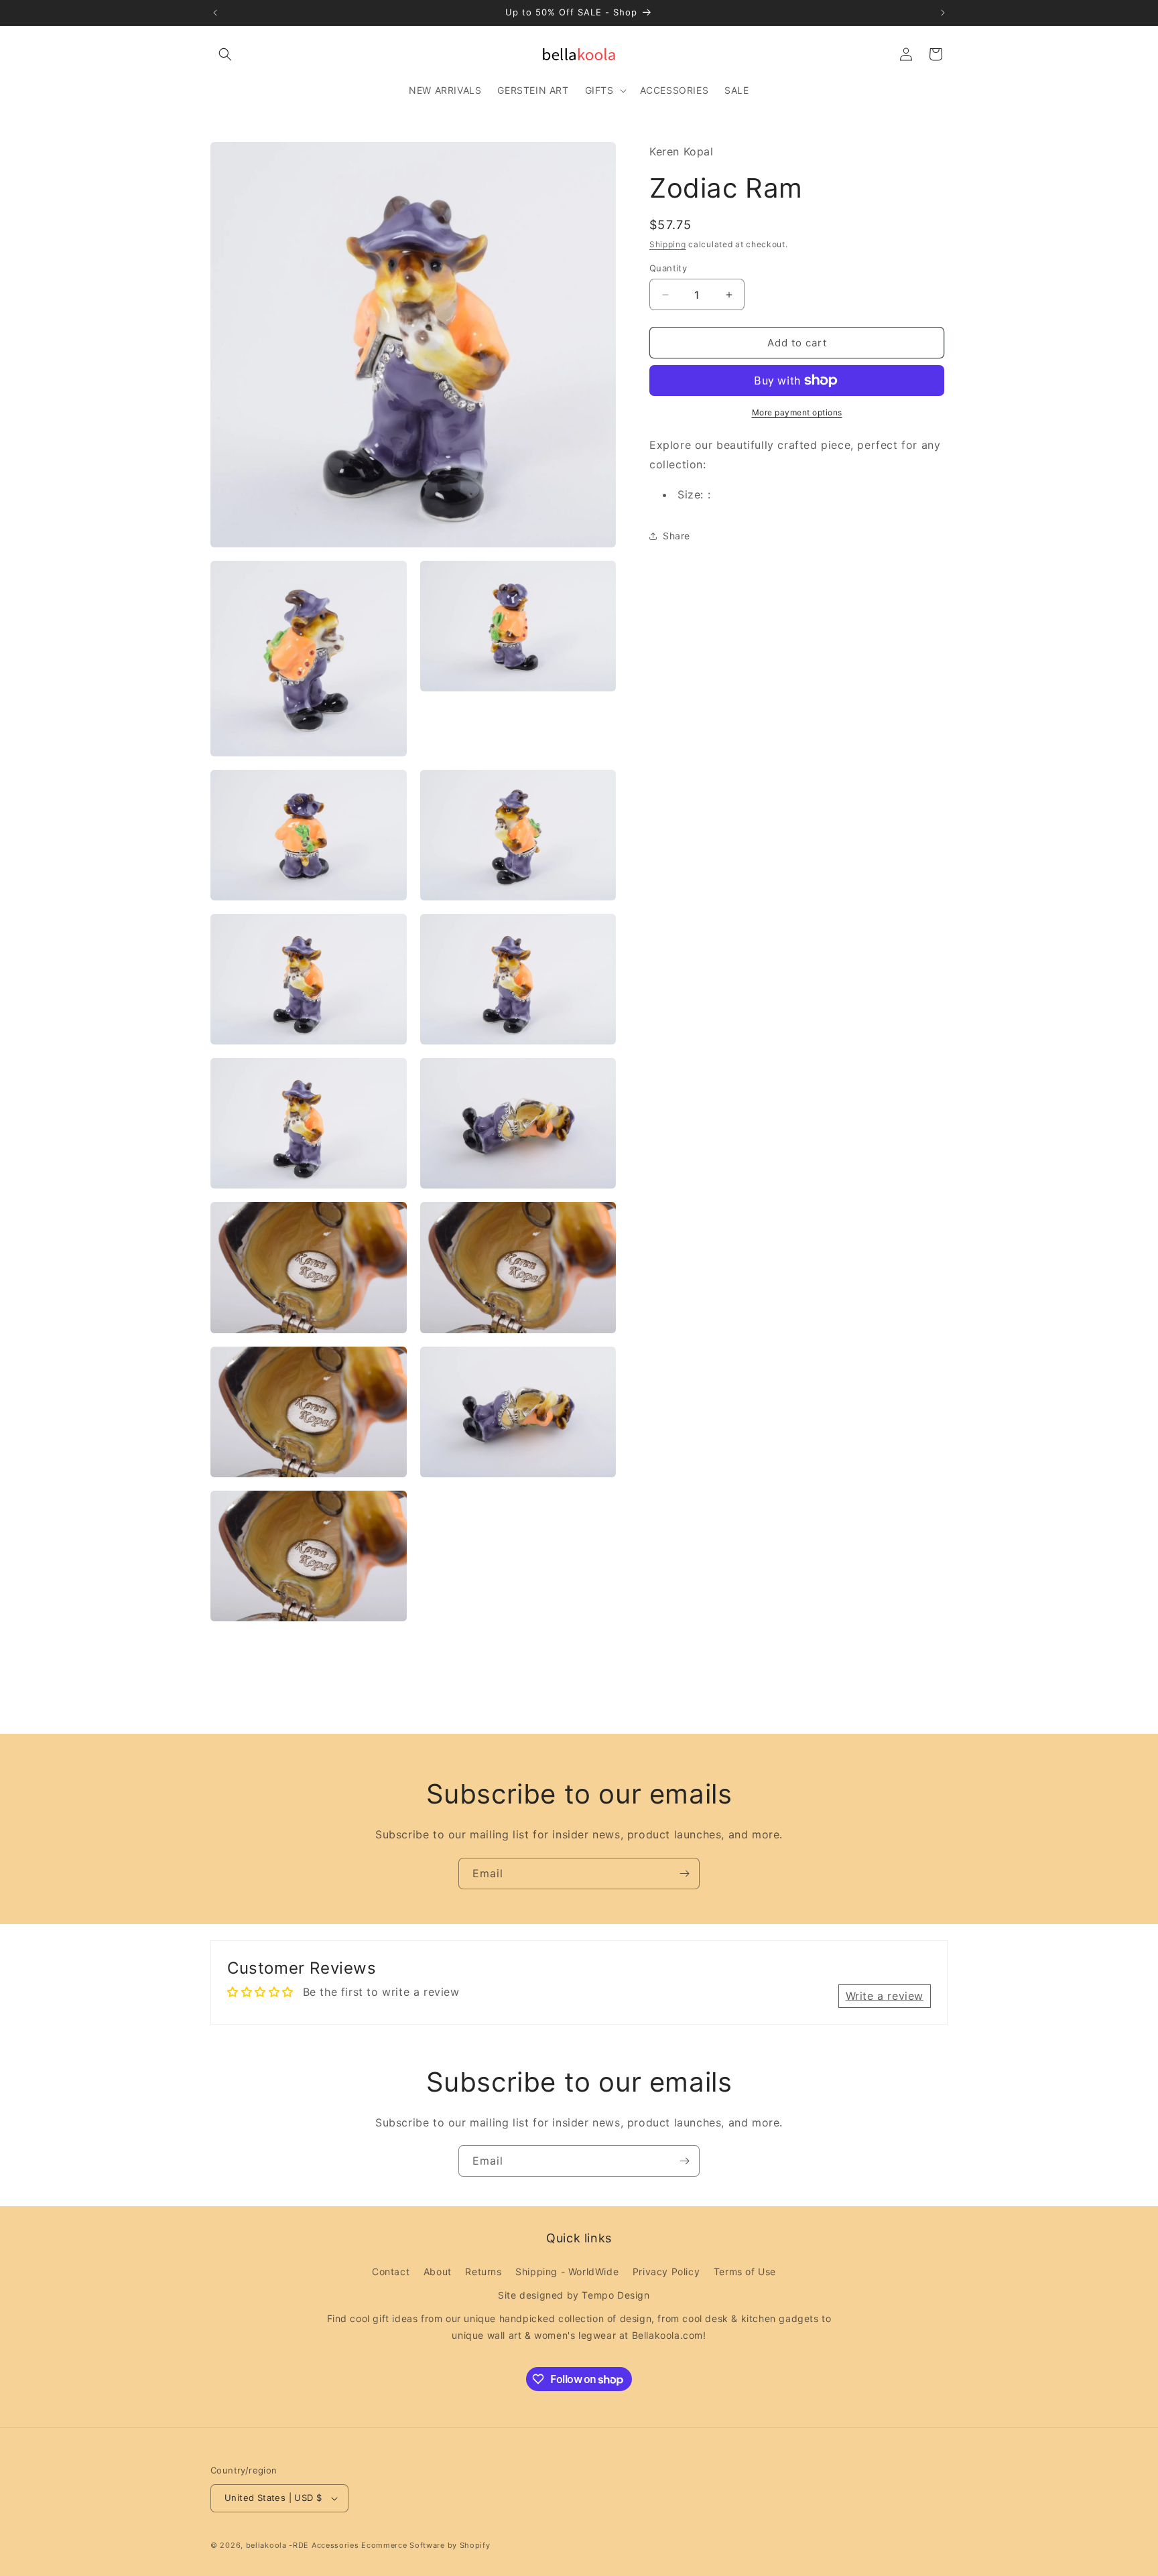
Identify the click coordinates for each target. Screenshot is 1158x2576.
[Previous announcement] (215, 13)
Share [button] (677, 536)
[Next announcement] (943, 13)
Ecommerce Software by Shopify (426, 2545)
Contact (391, 2272)
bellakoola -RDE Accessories (303, 2545)
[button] (225, 54)
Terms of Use (745, 2272)
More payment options (797, 412)
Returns (483, 2272)
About (438, 2272)
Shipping (668, 244)
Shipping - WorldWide (567, 2272)
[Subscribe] (684, 1874)
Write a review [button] (885, 1996)
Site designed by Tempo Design (574, 2295)
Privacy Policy (666, 2272)
